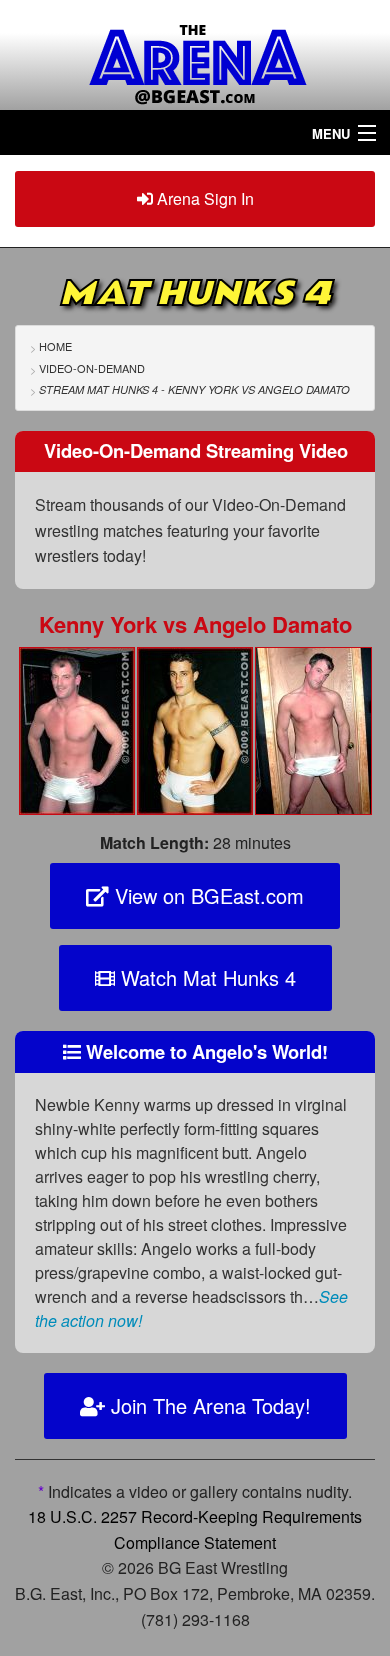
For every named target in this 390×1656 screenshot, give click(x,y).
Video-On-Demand (92, 368)
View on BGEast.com (206, 895)
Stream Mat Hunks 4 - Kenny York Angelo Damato (194, 389)
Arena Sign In (203, 198)
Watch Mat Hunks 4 (205, 977)
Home (55, 346)
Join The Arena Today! (208, 1405)
